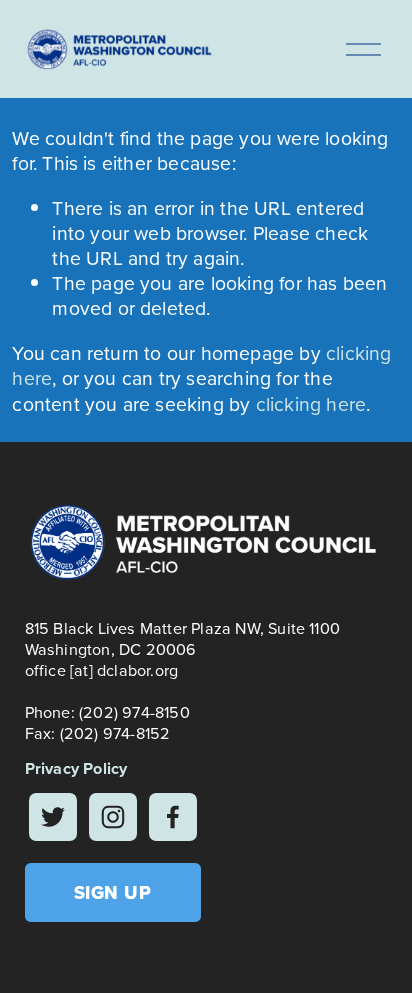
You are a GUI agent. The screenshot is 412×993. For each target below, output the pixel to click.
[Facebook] (173, 817)
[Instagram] (113, 817)
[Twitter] (53, 817)
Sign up (113, 892)
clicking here (311, 403)
